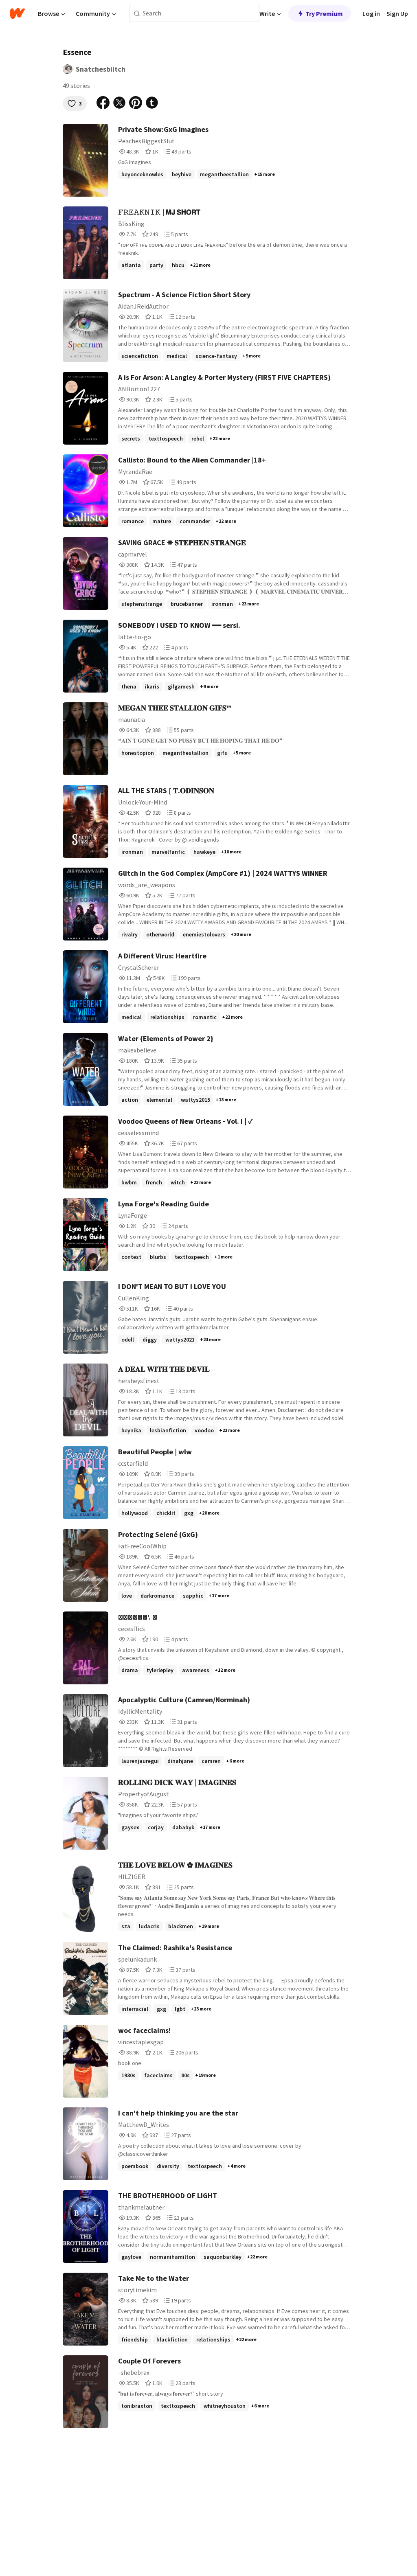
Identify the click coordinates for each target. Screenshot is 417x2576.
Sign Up (397, 13)
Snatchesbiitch (101, 69)
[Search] (137, 14)
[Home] (17, 13)
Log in (371, 13)
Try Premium (324, 13)
